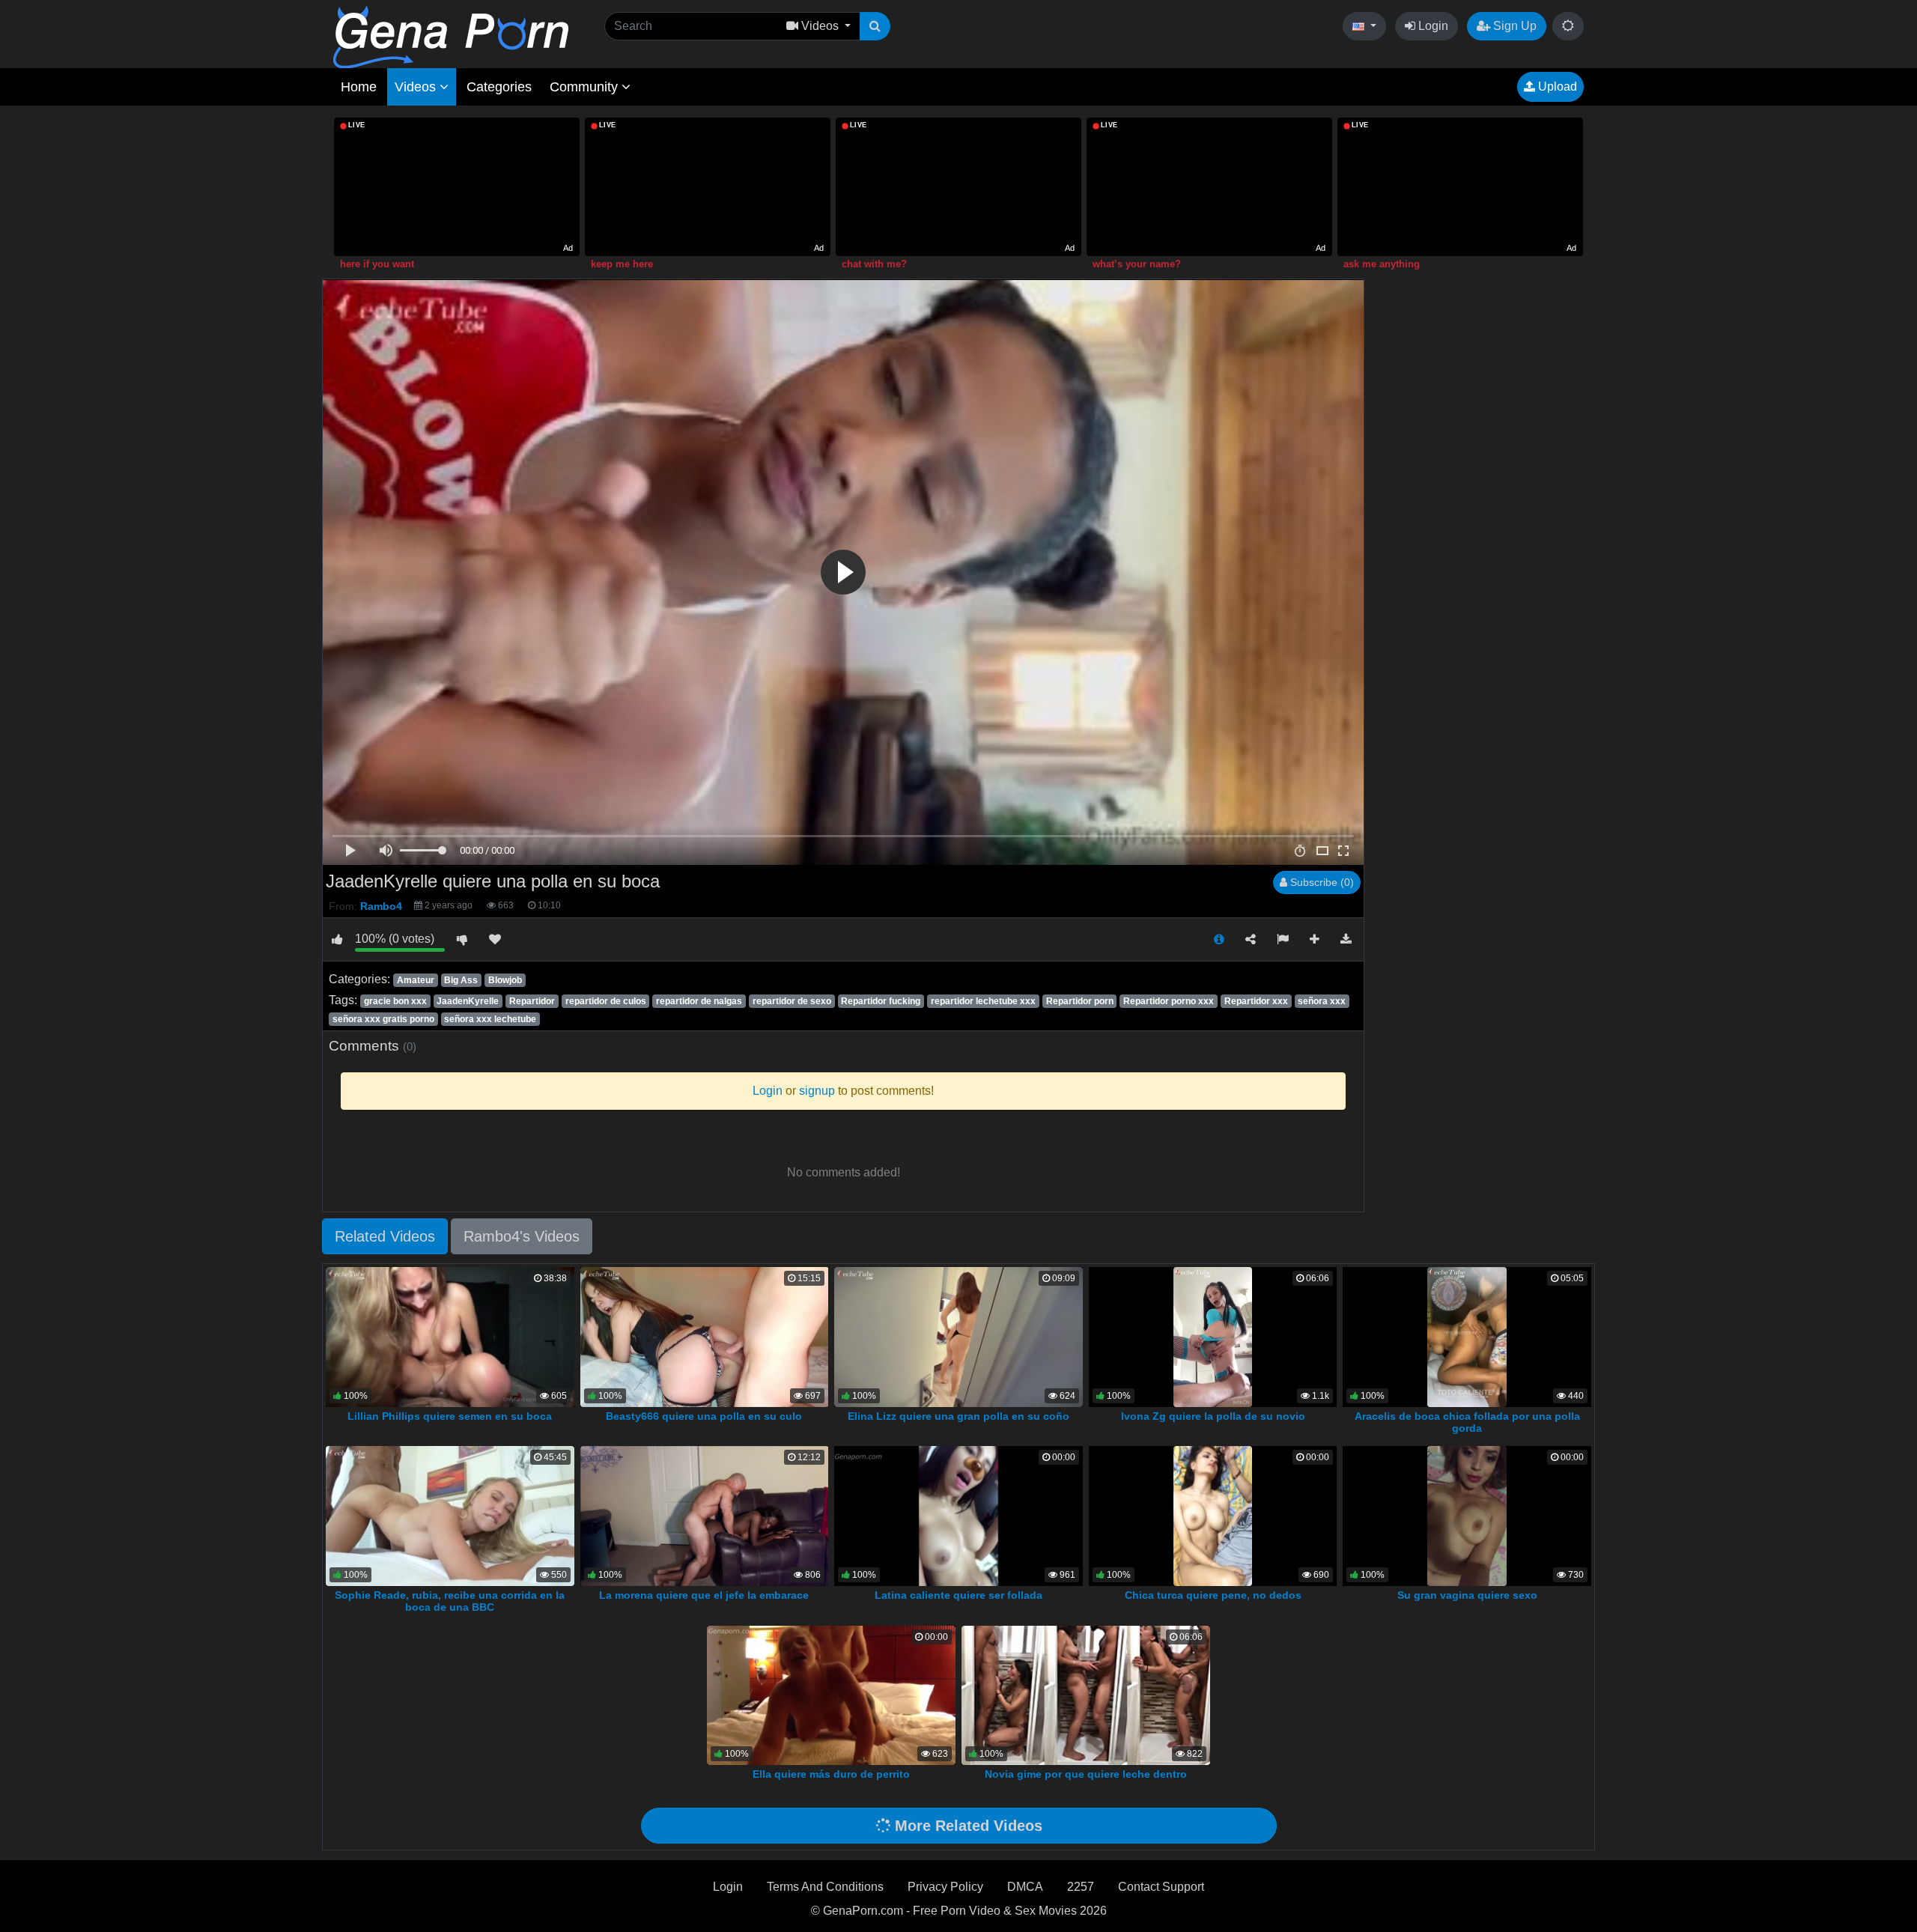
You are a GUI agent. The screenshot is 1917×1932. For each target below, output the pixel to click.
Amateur (416, 980)
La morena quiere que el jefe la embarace (704, 1595)
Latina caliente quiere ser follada (958, 1595)
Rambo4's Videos (522, 1236)
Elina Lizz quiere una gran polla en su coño (958, 1416)
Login (1432, 26)
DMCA (1025, 1887)
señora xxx (1322, 1001)
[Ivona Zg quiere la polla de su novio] (1213, 1336)
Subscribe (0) (1321, 882)
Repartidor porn (1080, 1001)
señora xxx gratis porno (383, 1019)
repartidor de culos (606, 1001)
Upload (1556, 86)
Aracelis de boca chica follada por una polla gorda (1467, 1422)
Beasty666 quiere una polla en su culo (704, 1416)
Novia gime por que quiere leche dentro (1086, 1774)
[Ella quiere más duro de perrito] (831, 1694)
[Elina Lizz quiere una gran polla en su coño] (958, 1336)
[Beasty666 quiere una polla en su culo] (705, 1336)
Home (359, 87)
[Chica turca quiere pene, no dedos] (1212, 1515)
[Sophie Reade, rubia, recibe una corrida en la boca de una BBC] (450, 1515)
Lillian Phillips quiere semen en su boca (450, 1416)
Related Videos (385, 1236)
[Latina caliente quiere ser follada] (958, 1515)
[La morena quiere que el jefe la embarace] (705, 1515)
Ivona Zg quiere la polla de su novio (1213, 1416)
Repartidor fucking (881, 1001)
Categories (499, 87)
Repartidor (532, 1001)
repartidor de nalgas (699, 1001)
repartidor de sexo (792, 1001)
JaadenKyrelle (468, 1001)
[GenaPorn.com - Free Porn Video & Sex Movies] (451, 36)
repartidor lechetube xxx (983, 1001)
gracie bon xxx (395, 1001)
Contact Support (1161, 1887)
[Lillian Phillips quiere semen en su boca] (450, 1336)
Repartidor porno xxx (1169, 1001)
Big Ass (461, 980)
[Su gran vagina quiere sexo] (1467, 1515)
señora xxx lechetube (490, 1019)
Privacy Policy (945, 1887)
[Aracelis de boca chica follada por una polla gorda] (1467, 1336)
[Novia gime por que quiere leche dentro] (1086, 1694)
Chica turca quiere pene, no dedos (1213, 1595)
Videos (417, 87)
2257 (1081, 1887)
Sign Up (1513, 26)
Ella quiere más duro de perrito (831, 1774)
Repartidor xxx (1256, 1001)
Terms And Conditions (825, 1887)
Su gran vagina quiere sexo (1467, 1595)
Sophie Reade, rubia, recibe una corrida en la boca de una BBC (450, 1601)
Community (586, 87)
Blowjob (505, 980)
